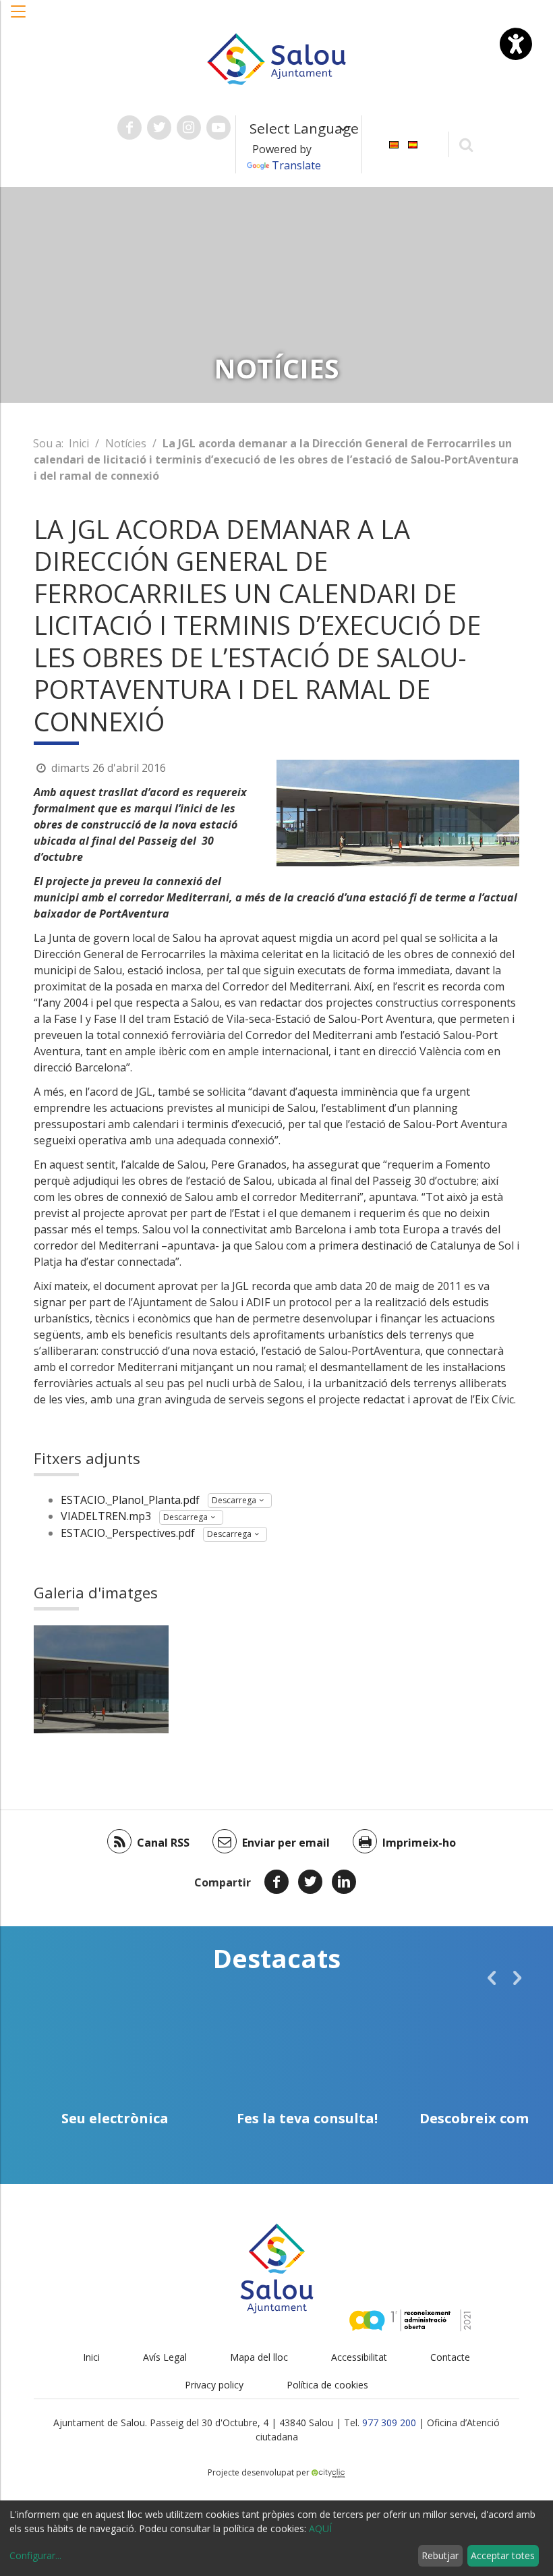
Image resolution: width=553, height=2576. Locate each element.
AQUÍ (320, 2528)
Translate (296, 165)
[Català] (394, 143)
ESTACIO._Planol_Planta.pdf (130, 1500)
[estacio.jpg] (101, 1679)
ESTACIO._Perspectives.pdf (128, 1533)
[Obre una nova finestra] (129, 128)
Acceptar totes (503, 2555)
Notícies (126, 443)
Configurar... (35, 2555)
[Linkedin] (344, 1882)
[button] (19, 18)
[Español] (413, 143)
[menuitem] (394, 143)
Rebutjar (440, 2555)
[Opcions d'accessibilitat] (516, 44)
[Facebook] (276, 1882)
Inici (79, 443)
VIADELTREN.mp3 (106, 1516)
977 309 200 (389, 2423)
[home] (276, 58)
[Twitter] (310, 1882)
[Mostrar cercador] (466, 144)
